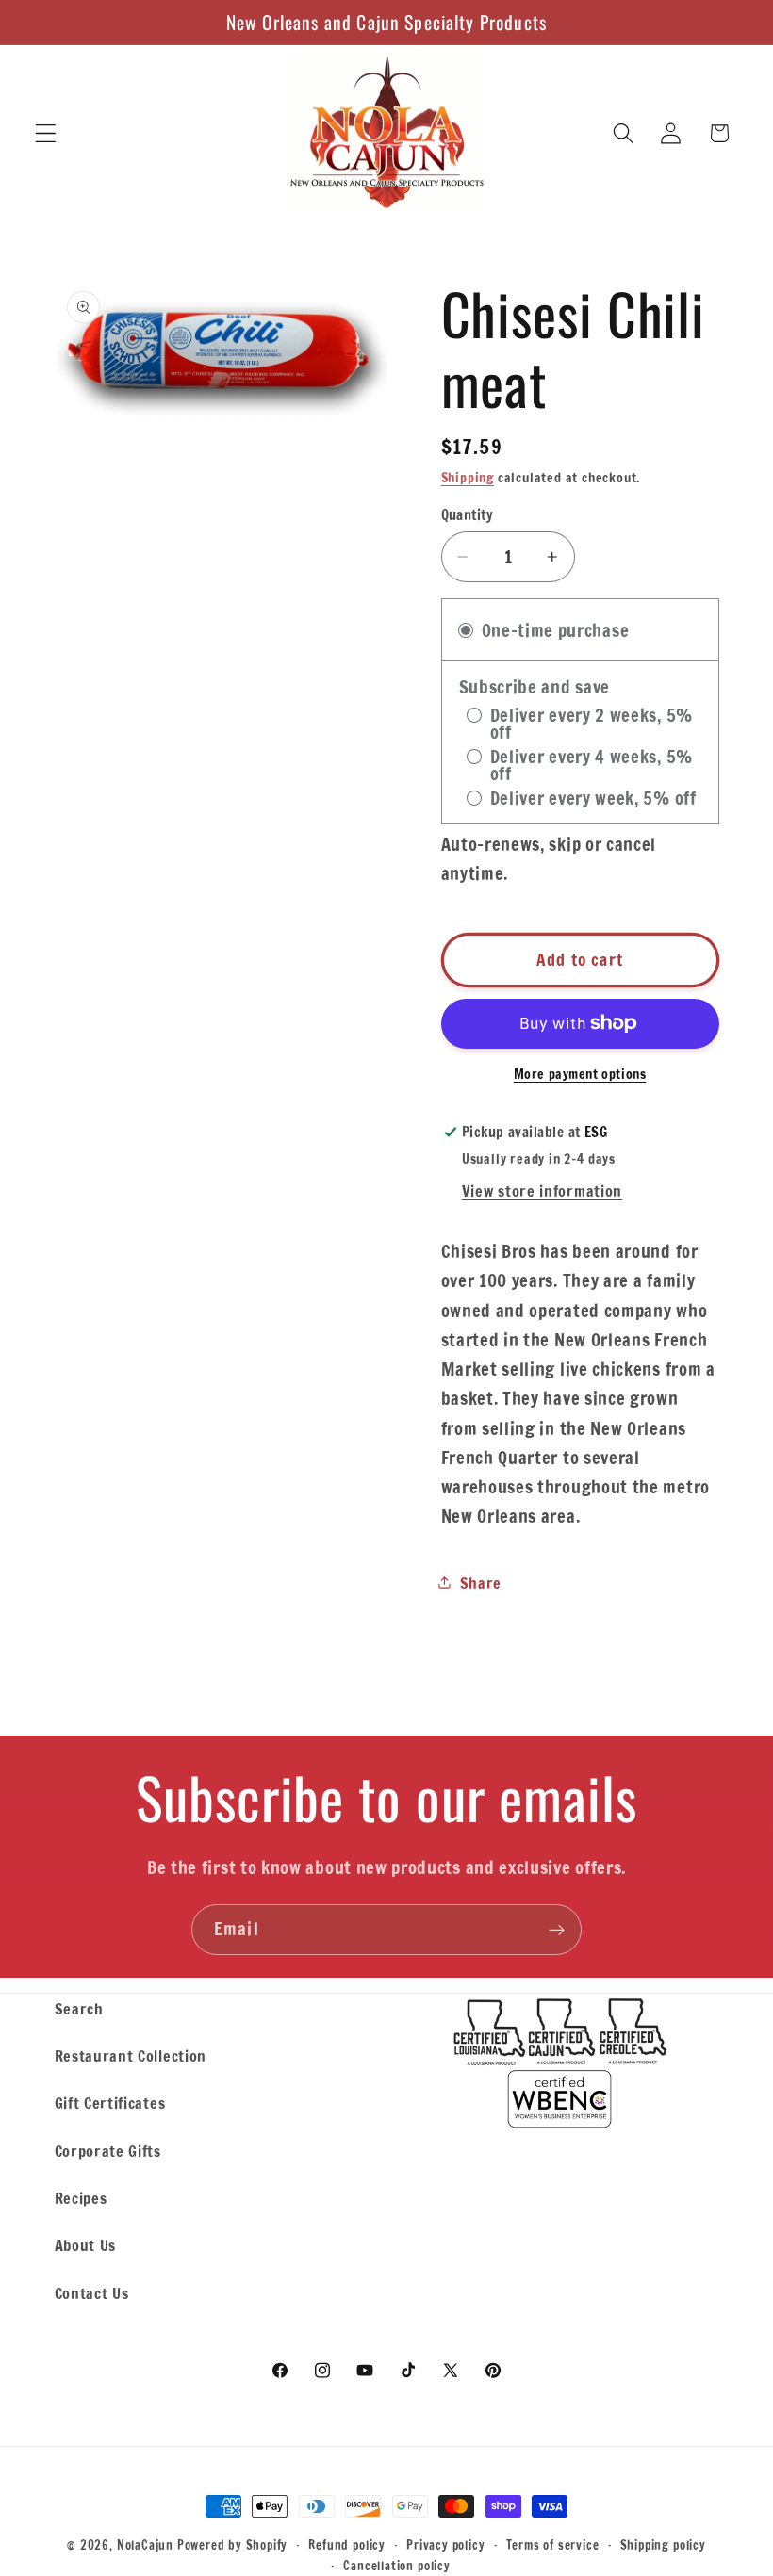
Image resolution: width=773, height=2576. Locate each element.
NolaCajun (145, 2545)
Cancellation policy (396, 2566)
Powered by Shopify (233, 2545)
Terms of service (553, 2545)
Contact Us (92, 2293)
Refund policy (346, 2545)
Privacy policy (445, 2545)
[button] (46, 133)
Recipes (81, 2198)
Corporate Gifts (108, 2151)
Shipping (468, 478)
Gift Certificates (110, 2103)
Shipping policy (663, 2545)
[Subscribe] (557, 1930)
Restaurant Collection (131, 2055)
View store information (542, 1190)
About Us (86, 2245)
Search (79, 2008)
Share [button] (481, 1582)
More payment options (580, 1075)
